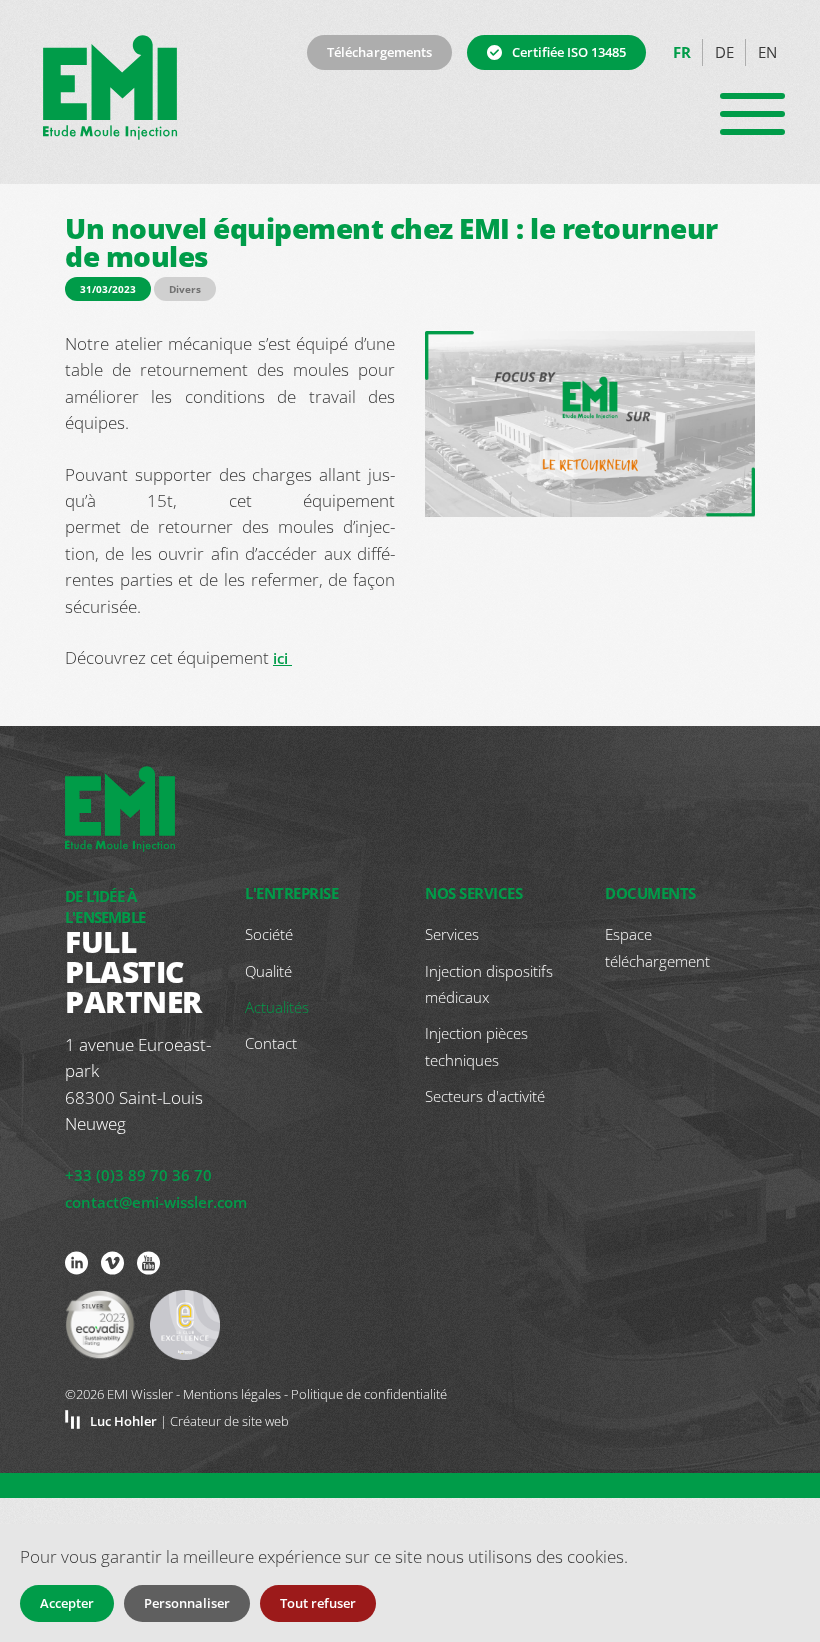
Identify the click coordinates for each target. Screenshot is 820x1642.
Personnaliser (187, 1603)
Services (452, 934)
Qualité (268, 971)
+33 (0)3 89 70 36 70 (138, 1175)
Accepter (67, 1603)
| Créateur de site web (189, 1421)
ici (282, 658)
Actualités (277, 1007)
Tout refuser (318, 1603)
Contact (271, 1043)
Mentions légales (232, 1394)
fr (682, 52)
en (767, 52)
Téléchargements (379, 52)
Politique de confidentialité (369, 1394)
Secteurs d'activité (485, 1096)
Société (269, 934)
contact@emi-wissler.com (156, 1202)
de (724, 52)
